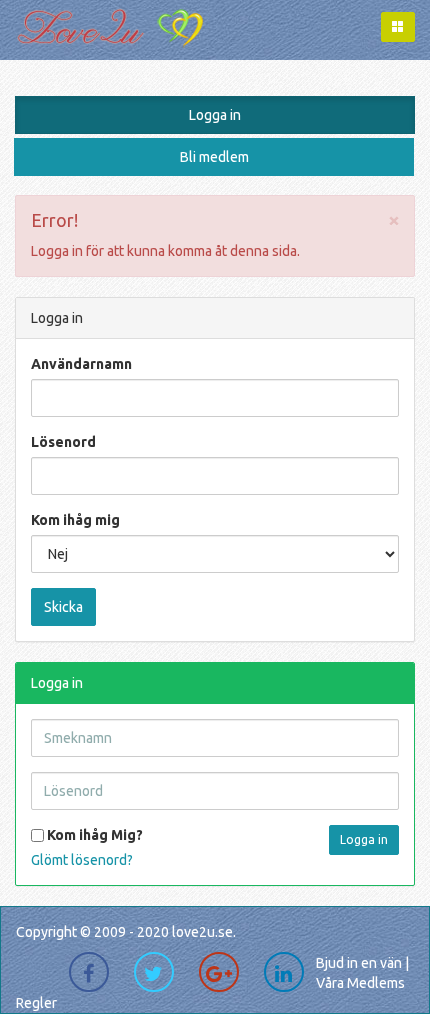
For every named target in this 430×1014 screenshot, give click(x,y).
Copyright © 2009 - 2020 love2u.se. (126, 932)
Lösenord (63, 442)
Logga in (215, 115)
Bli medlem (214, 157)
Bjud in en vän (359, 963)
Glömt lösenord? (82, 860)
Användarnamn (81, 364)
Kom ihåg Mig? (93, 835)
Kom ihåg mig (75, 520)
